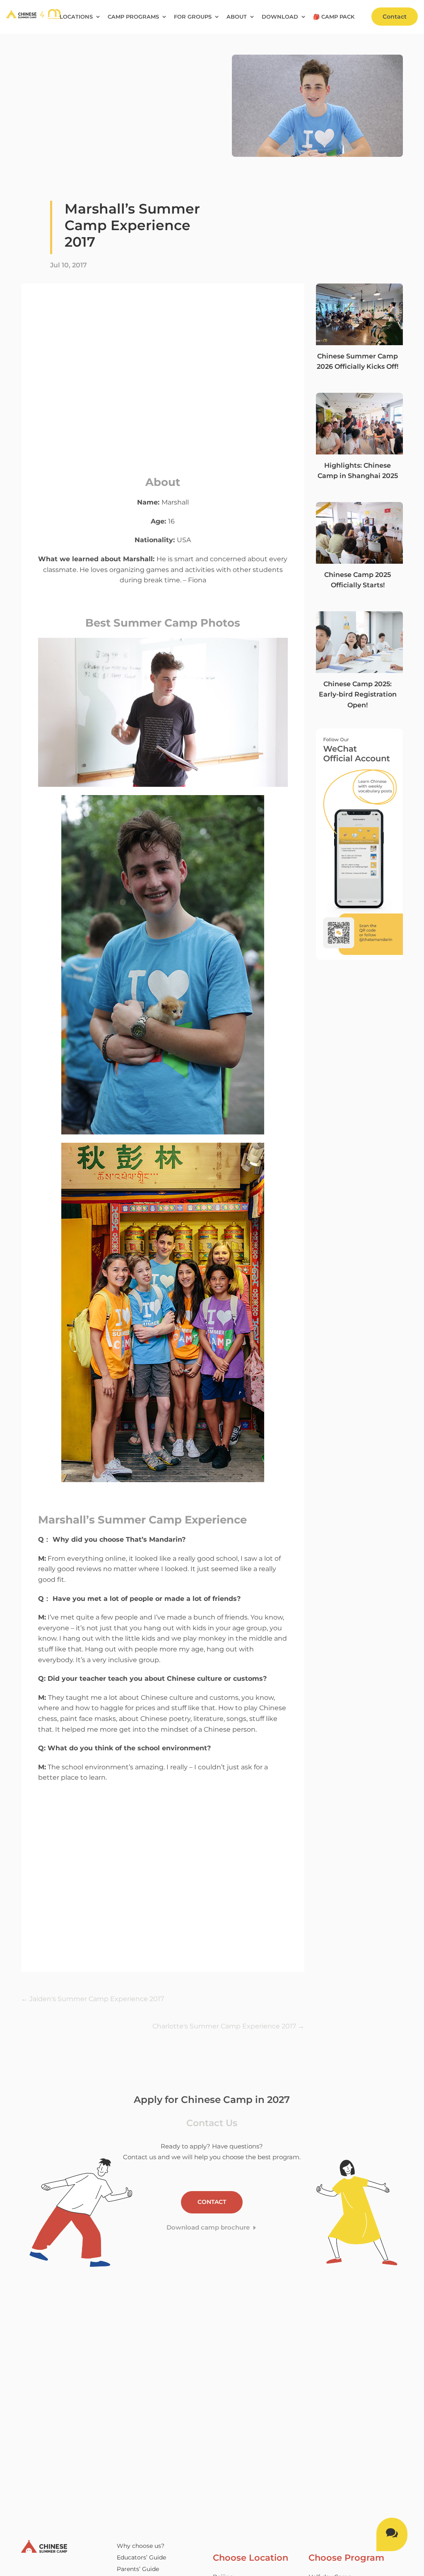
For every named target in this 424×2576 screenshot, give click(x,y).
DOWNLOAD (280, 17)
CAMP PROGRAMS (133, 17)
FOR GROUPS (193, 17)
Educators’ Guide (141, 2557)
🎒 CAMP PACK (334, 17)
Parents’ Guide (138, 2569)
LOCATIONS (76, 17)
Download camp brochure (208, 2227)
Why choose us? (141, 2546)
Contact (395, 17)
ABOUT (237, 17)
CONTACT (212, 2202)
